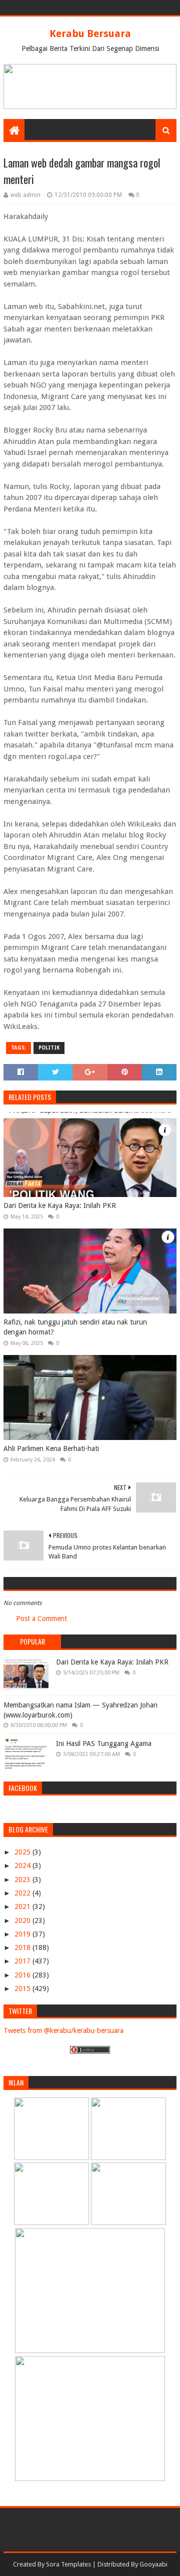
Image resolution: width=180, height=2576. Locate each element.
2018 (23, 1947)
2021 (23, 1906)
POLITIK (49, 1048)
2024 (23, 1865)
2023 (23, 1879)
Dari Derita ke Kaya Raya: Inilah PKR (60, 1205)
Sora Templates (68, 2564)
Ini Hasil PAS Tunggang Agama (104, 1743)
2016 (23, 1975)
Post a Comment (41, 1618)
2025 (23, 1852)
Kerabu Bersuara (90, 33)
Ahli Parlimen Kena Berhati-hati (51, 1448)
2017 (23, 1961)
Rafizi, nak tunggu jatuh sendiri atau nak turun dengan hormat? (75, 1327)
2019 (23, 1934)
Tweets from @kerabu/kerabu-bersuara (63, 2030)
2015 (23, 1988)
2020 (23, 1920)
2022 (23, 1893)
